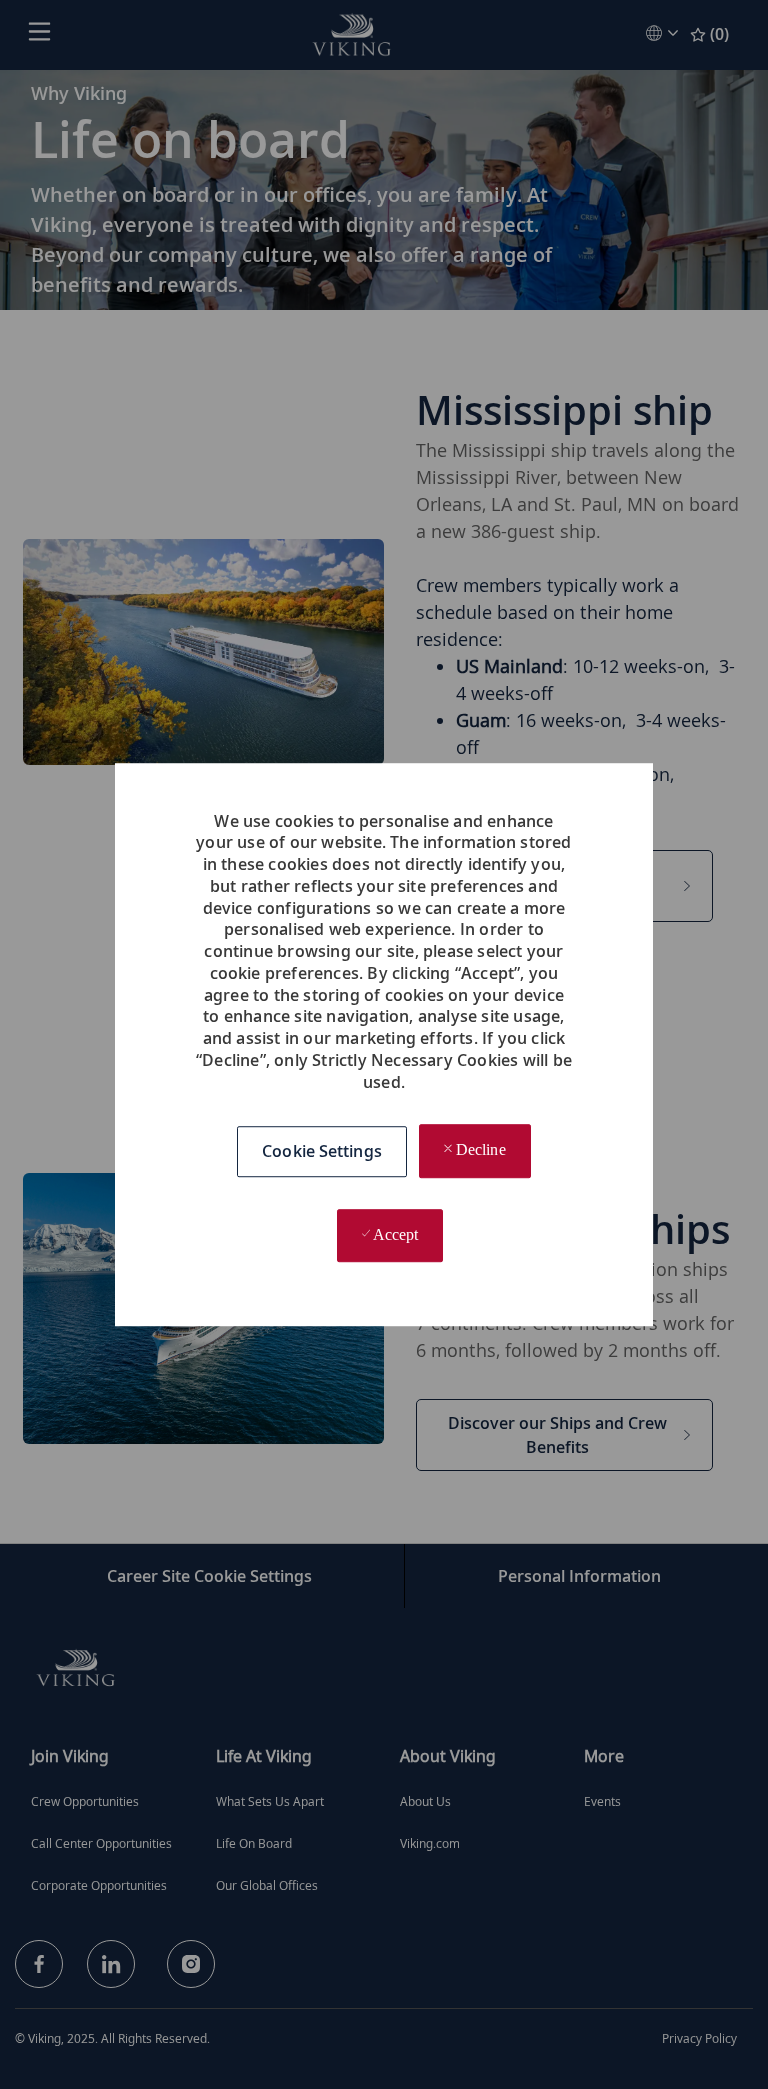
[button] (322, 1151)
